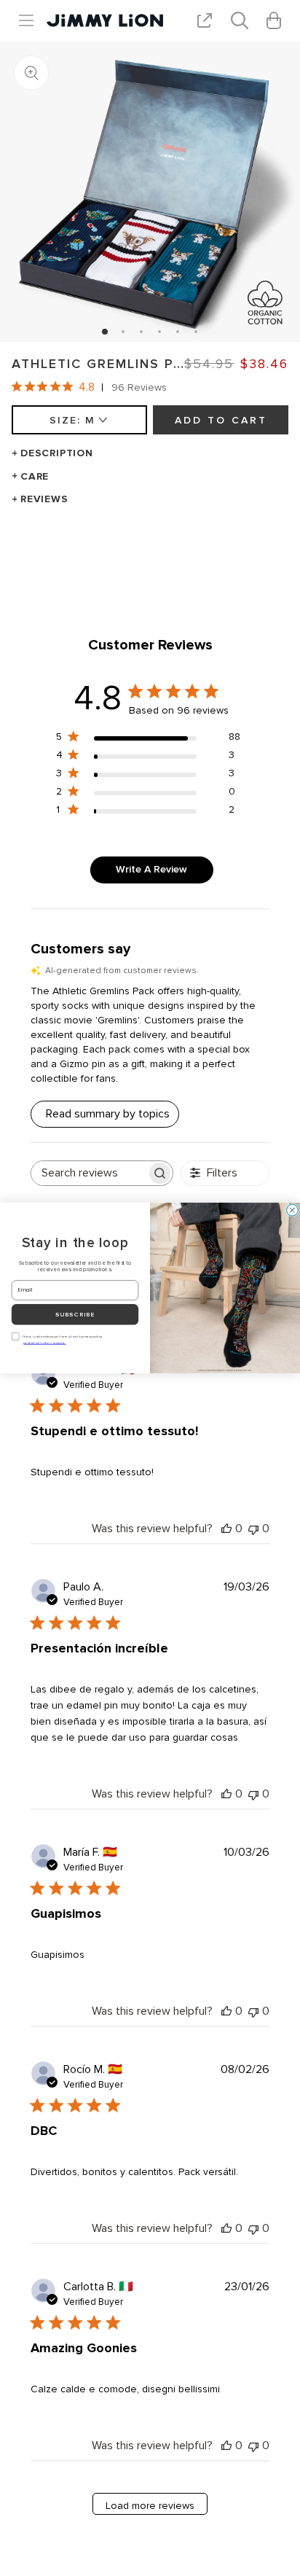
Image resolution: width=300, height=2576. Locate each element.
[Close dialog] (293, 1210)
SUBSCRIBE (75, 1315)
